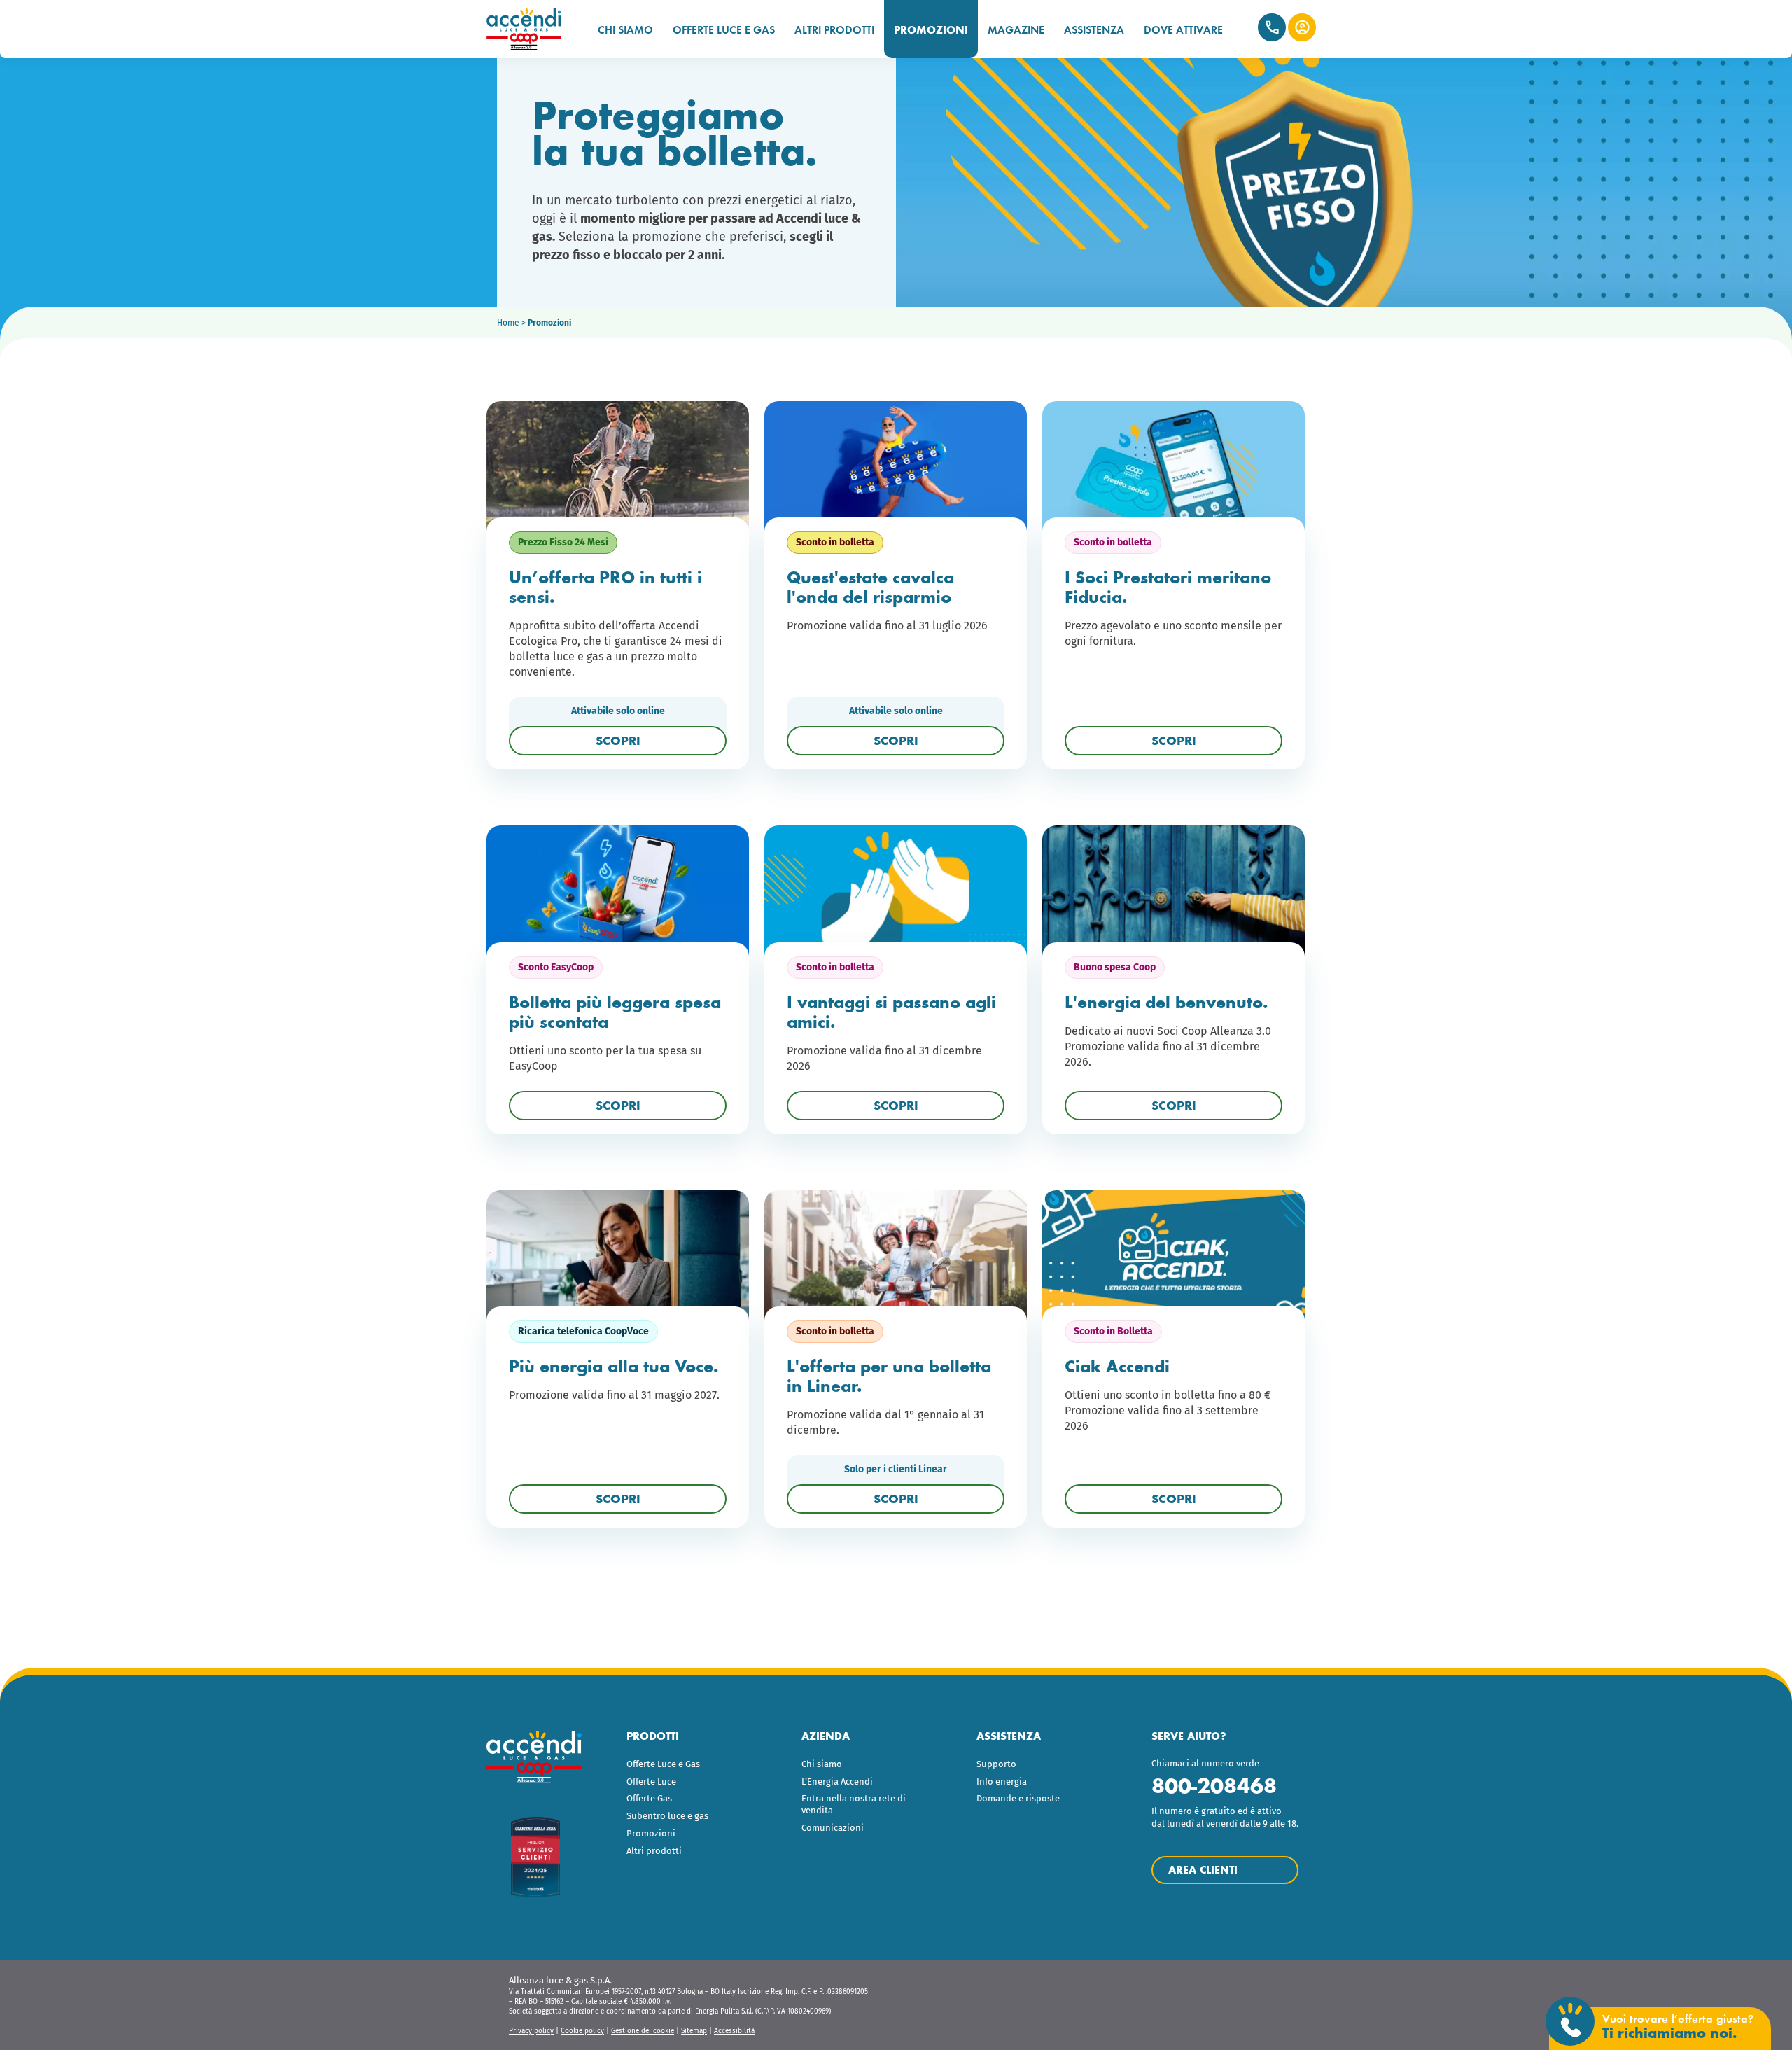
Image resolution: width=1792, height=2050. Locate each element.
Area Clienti (1302, 27)
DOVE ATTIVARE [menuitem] (1183, 30)
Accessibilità (734, 2031)
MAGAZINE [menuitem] (1016, 30)
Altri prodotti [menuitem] (654, 1851)
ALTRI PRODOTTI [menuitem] (834, 30)
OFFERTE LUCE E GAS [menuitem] (724, 30)
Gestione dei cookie (643, 2031)
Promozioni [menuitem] (651, 1833)
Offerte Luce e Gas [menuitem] (663, 1764)
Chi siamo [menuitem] (822, 1764)
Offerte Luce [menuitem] (651, 1781)
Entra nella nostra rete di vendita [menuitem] (854, 1804)
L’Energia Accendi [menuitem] (837, 1781)
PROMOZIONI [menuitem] (931, 30)
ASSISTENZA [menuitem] (1094, 30)
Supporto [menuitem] (996, 1764)
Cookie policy (582, 2031)
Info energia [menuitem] (1002, 1781)
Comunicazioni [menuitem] (833, 1828)
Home (508, 323)
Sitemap (694, 2031)
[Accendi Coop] (530, 29)
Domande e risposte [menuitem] (1018, 1798)
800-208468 (1214, 1786)
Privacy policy (531, 2031)
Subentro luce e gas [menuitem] (667, 1816)
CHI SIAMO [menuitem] (625, 30)
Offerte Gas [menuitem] (649, 1798)
